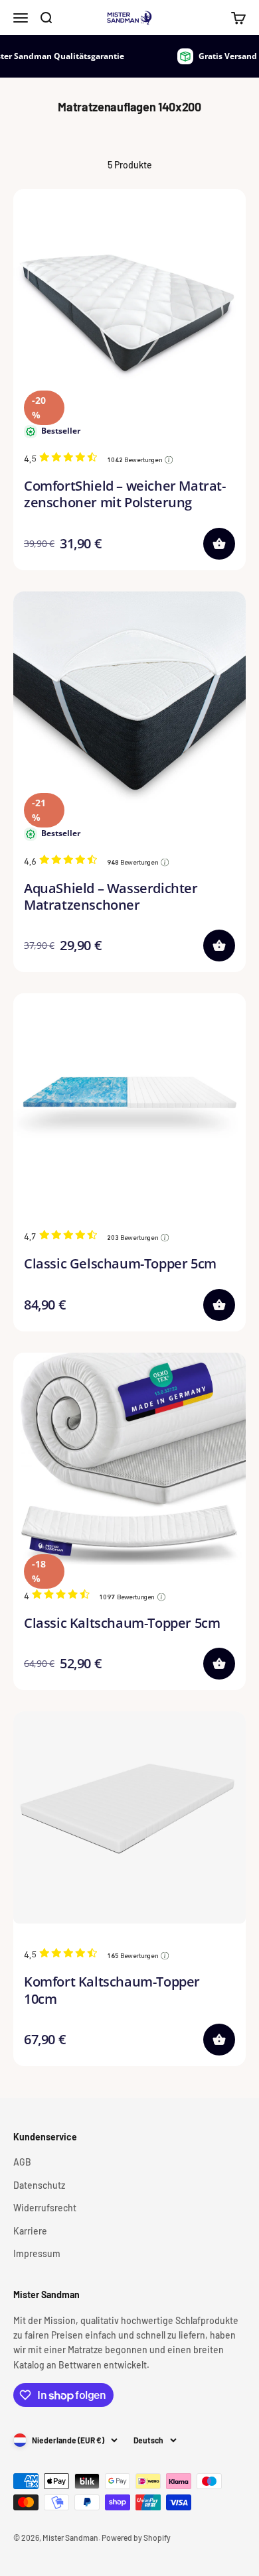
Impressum (37, 2253)
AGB (22, 2162)
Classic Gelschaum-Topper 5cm (120, 1263)
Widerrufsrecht (45, 2208)
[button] (219, 544)
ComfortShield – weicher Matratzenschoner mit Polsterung (125, 494)
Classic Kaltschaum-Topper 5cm (122, 1623)
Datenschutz (39, 2185)
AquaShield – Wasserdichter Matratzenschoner (111, 896)
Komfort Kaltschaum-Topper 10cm (112, 1990)
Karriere (30, 2231)
